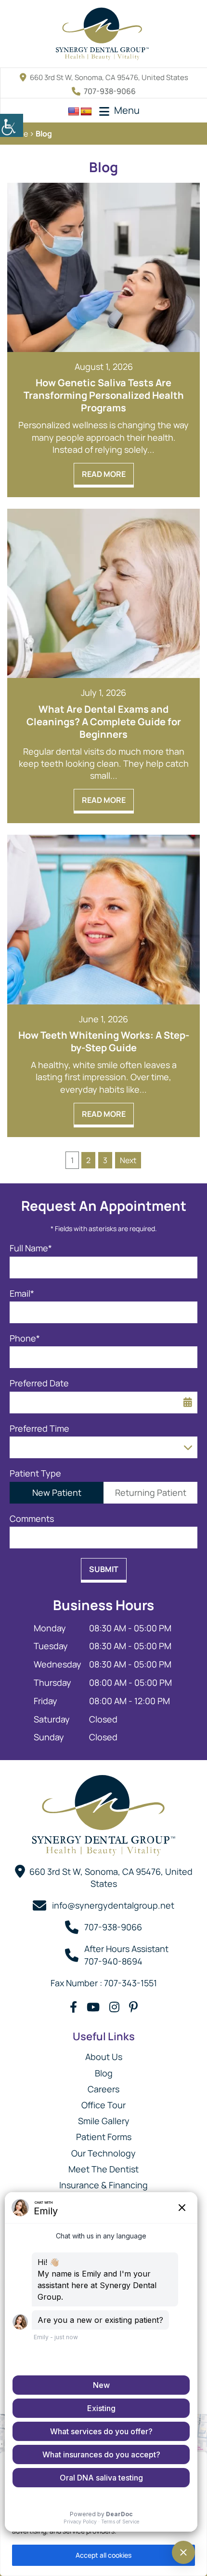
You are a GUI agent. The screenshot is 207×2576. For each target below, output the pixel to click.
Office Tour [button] (103, 2105)
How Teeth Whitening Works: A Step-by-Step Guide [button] (104, 1042)
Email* (22, 1294)
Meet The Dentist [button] (103, 2169)
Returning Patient (151, 1492)
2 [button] (88, 1160)
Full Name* (31, 1248)
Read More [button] (104, 474)
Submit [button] (104, 1569)
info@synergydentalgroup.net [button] (113, 1905)
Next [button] (128, 1160)
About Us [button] (104, 2057)
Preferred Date (39, 1383)
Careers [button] (103, 2089)
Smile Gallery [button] (104, 2121)
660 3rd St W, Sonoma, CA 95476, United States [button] (109, 77)
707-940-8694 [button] (113, 1961)
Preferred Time (39, 1429)
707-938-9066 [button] (110, 91)
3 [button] (105, 1160)
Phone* (25, 1338)
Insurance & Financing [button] (103, 2185)
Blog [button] (104, 2073)
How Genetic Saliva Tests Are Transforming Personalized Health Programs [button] (104, 395)
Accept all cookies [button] (103, 2555)
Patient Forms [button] (104, 2137)
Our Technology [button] (103, 2153)
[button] (12, 125)
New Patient (57, 1492)
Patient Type (35, 1473)
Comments (32, 1519)
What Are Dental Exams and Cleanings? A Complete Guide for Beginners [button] (104, 722)
